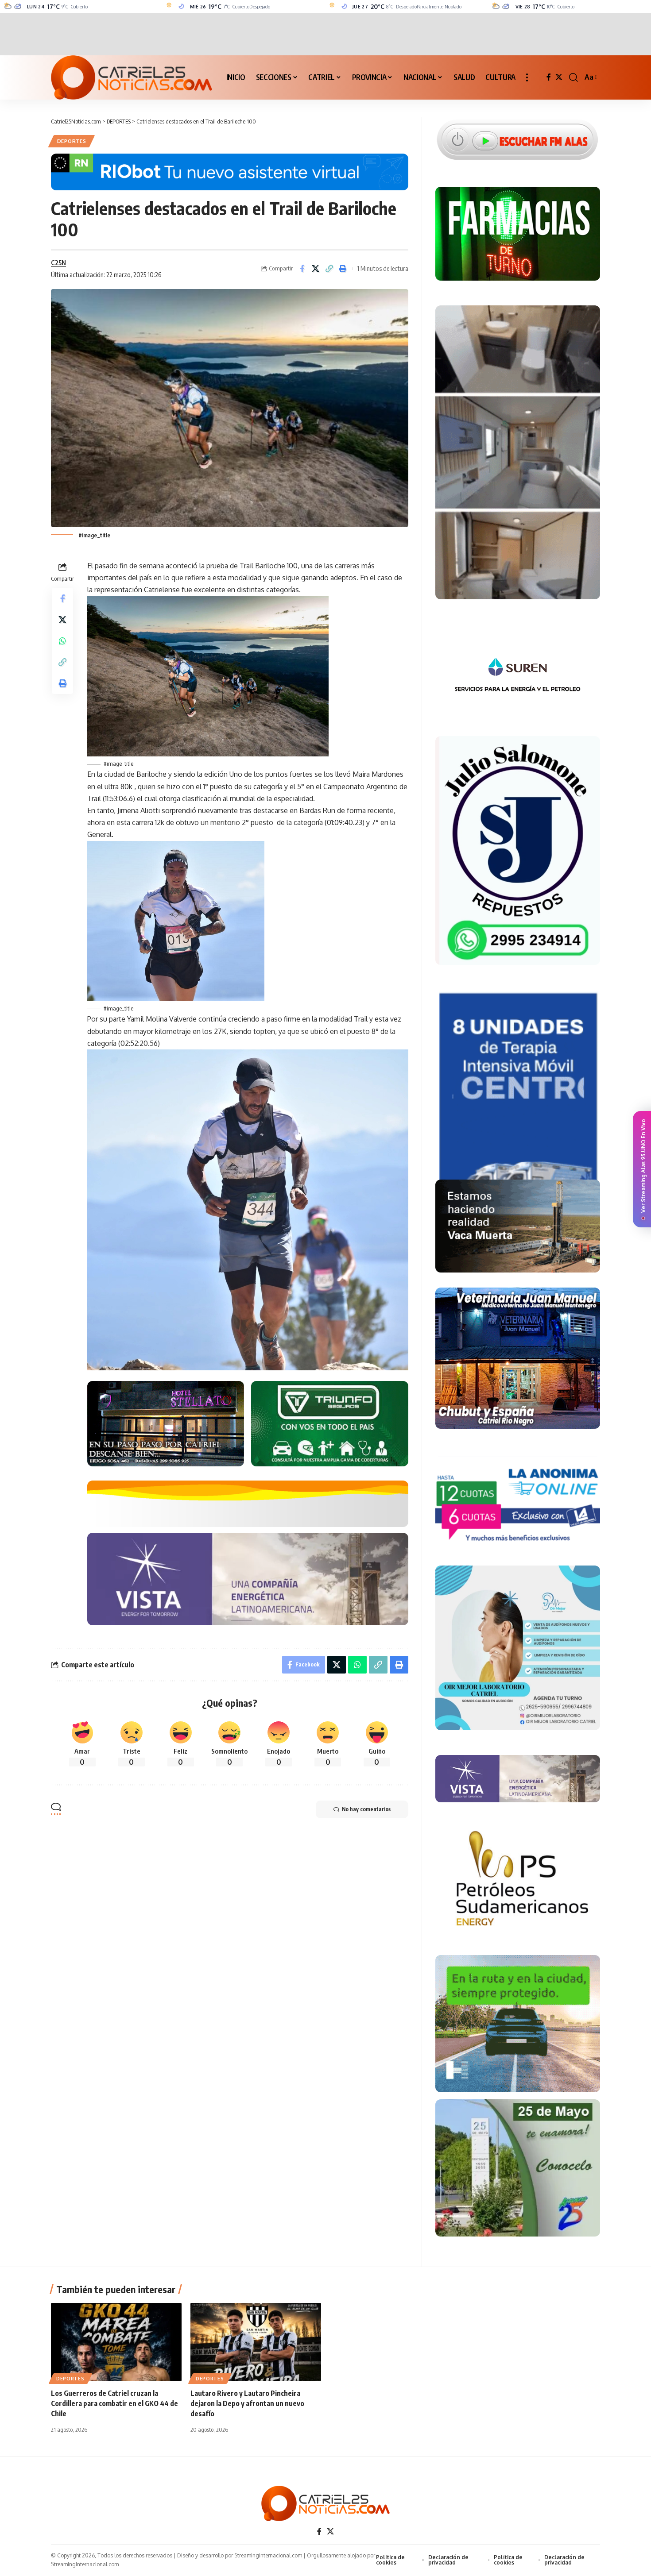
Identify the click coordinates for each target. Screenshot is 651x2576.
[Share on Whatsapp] (62, 640)
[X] (559, 77)
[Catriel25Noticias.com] (132, 77)
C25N (58, 262)
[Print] (343, 269)
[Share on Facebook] (302, 269)
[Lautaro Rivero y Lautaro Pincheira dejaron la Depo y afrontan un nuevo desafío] (256, 2342)
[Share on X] (316, 269)
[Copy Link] (329, 269)
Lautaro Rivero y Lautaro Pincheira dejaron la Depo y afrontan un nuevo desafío (247, 2403)
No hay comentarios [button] (366, 1809)
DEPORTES (72, 141)
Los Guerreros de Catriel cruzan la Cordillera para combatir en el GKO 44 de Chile (114, 2403)
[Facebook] (549, 77)
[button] (527, 77)
